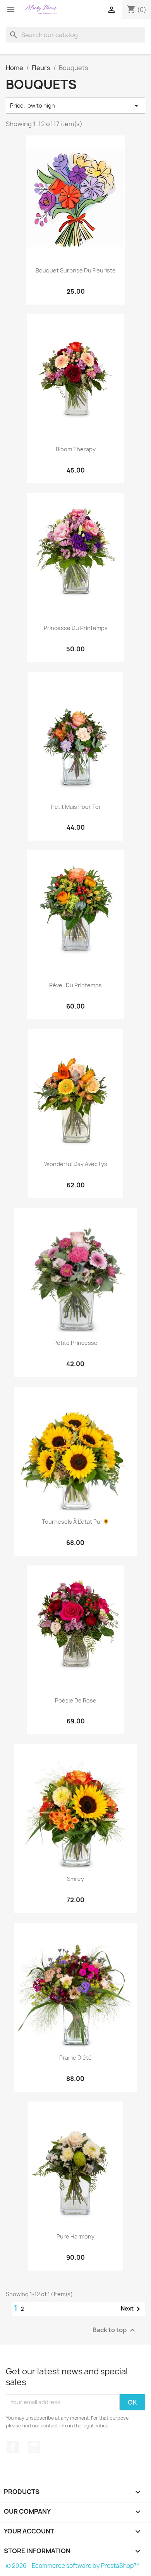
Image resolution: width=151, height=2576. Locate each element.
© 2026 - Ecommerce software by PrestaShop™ (73, 2566)
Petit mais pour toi (75, 807)
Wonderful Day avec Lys (76, 1164)
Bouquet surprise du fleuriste (76, 270)
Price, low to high (75, 106)
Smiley (75, 1879)
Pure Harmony (75, 2236)
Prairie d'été (75, 2058)
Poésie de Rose (76, 1700)
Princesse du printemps (76, 628)
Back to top (115, 2330)
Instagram (34, 2447)
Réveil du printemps (75, 985)
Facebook (13, 2447)
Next (132, 2309)
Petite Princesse (75, 1343)
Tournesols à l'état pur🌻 (75, 1522)
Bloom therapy (76, 449)
